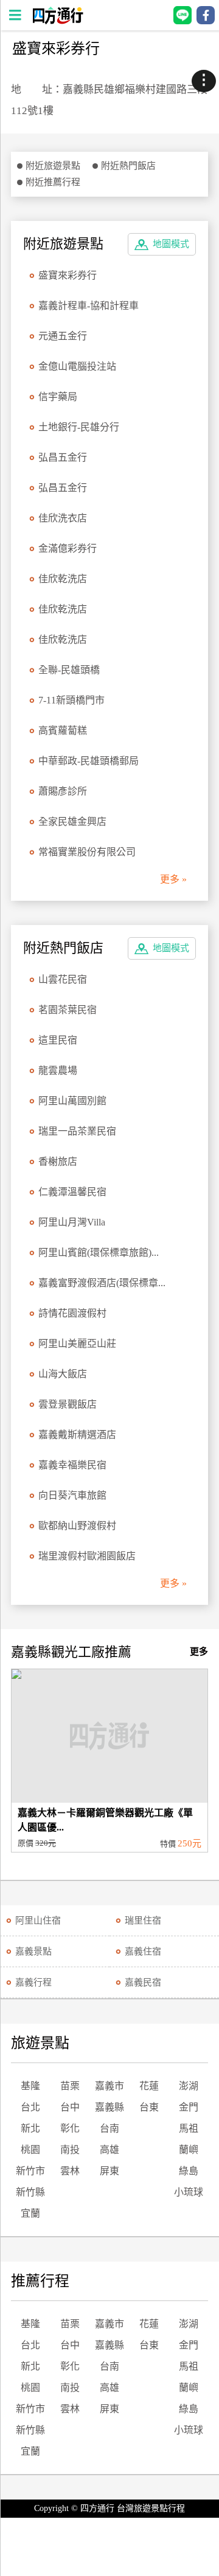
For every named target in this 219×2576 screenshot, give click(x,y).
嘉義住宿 (143, 1951)
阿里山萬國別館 (72, 1101)
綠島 (189, 2171)
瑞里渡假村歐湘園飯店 (87, 1556)
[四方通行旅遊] (57, 21)
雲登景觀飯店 (68, 1404)
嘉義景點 (33, 1951)
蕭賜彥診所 (63, 791)
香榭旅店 (58, 1161)
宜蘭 (30, 2213)
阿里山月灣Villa (72, 1222)
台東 (149, 2107)
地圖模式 (171, 244)
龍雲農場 (58, 1070)
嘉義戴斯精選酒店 (77, 1435)
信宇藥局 (58, 397)
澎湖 (189, 2086)
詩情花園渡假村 (72, 1313)
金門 (189, 2107)
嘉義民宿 (143, 1982)
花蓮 (149, 2086)
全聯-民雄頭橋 (69, 670)
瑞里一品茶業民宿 (77, 1131)
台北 (30, 2107)
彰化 (70, 2128)
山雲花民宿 (63, 979)
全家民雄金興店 (72, 822)
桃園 (30, 2150)
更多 (199, 1652)
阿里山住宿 (38, 1920)
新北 (30, 2128)
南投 (70, 2150)
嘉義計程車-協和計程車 (89, 306)
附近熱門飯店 (128, 166)
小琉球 (189, 2192)
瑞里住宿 (143, 1920)
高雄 (109, 2150)
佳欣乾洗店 (63, 579)
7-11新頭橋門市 (71, 700)
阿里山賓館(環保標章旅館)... (99, 1252)
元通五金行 (63, 336)
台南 (109, 2128)
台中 (70, 2107)
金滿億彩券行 (68, 548)
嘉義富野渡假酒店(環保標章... (102, 1283)
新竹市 (30, 2171)
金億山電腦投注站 (77, 366)
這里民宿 (58, 1040)
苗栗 (70, 2086)
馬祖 (189, 2128)
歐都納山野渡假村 (77, 1526)
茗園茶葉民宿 (68, 1010)
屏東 (109, 2171)
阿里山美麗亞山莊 (77, 1344)
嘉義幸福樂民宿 (72, 1465)
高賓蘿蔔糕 (63, 730)
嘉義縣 (109, 2107)
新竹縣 (30, 2192)
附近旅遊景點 (53, 166)
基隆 (30, 2086)
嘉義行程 (33, 1982)
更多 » (173, 879)
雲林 (70, 2171)
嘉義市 (109, 2086)
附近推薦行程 (53, 182)
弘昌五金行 (63, 457)
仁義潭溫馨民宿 (72, 1192)
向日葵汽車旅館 (72, 1495)
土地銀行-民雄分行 (79, 427)
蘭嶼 (189, 2150)
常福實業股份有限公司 (87, 852)
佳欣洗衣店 (63, 518)
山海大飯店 (63, 1374)
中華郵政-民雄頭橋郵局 (89, 761)
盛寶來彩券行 (68, 275)
